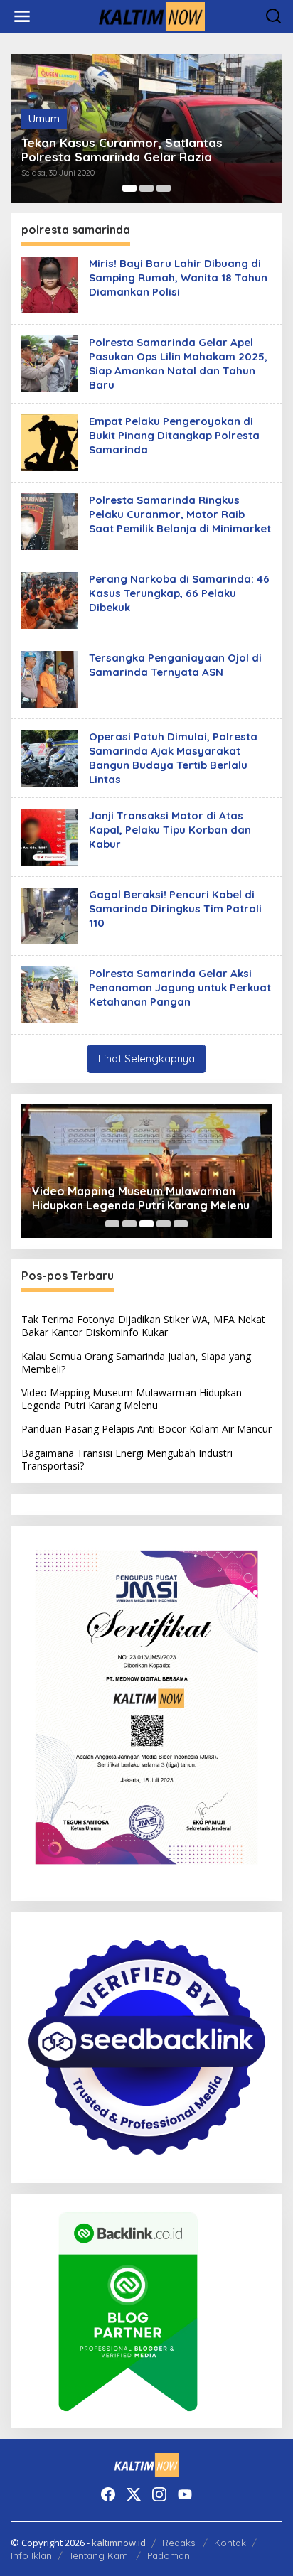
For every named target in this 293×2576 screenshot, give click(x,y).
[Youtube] (185, 2494)
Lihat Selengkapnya (146, 1058)
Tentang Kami (100, 2555)
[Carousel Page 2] (129, 1224)
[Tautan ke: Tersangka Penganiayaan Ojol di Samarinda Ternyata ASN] (50, 678)
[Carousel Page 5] (181, 1224)
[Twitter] (134, 2494)
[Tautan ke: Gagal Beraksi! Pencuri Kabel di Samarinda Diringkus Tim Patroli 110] (50, 915)
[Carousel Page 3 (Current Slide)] (146, 1224)
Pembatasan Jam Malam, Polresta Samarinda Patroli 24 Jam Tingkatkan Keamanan (133, 143)
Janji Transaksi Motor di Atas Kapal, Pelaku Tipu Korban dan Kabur (170, 830)
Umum (44, 104)
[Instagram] (159, 2494)
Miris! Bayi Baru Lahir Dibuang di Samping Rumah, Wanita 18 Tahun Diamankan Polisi (178, 277)
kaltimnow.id (119, 2543)
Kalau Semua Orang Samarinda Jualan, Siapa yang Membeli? (136, 1363)
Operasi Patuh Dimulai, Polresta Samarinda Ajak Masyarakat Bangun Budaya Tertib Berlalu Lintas (173, 758)
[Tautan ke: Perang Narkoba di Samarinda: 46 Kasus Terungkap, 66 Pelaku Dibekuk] (50, 599)
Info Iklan (31, 2555)
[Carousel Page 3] (164, 188)
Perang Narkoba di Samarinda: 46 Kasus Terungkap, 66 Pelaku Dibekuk (179, 593)
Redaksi (180, 2543)
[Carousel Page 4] (164, 1224)
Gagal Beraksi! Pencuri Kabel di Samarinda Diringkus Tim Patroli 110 (175, 909)
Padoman (169, 2555)
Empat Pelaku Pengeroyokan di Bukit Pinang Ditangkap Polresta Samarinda (174, 435)
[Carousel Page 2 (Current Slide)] (146, 188)
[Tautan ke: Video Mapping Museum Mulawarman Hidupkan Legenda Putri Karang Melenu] (146, 1171)
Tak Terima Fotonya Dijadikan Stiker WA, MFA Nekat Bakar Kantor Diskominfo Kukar (143, 1326)
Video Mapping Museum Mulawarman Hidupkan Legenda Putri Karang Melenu (141, 1198)
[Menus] (22, 16)
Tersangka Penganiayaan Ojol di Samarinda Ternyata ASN (175, 665)
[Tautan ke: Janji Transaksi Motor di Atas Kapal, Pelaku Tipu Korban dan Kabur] (50, 836)
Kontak (230, 2543)
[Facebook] (108, 2494)
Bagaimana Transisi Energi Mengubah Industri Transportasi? (127, 1459)
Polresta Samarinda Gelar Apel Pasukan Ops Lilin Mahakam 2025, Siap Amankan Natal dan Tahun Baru (178, 363)
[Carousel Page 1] (129, 188)
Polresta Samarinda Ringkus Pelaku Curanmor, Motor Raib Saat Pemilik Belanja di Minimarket (180, 514)
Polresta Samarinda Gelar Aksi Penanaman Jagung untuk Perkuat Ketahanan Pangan (180, 987)
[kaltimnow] (149, 15)
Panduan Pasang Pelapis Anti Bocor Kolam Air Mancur (146, 1429)
